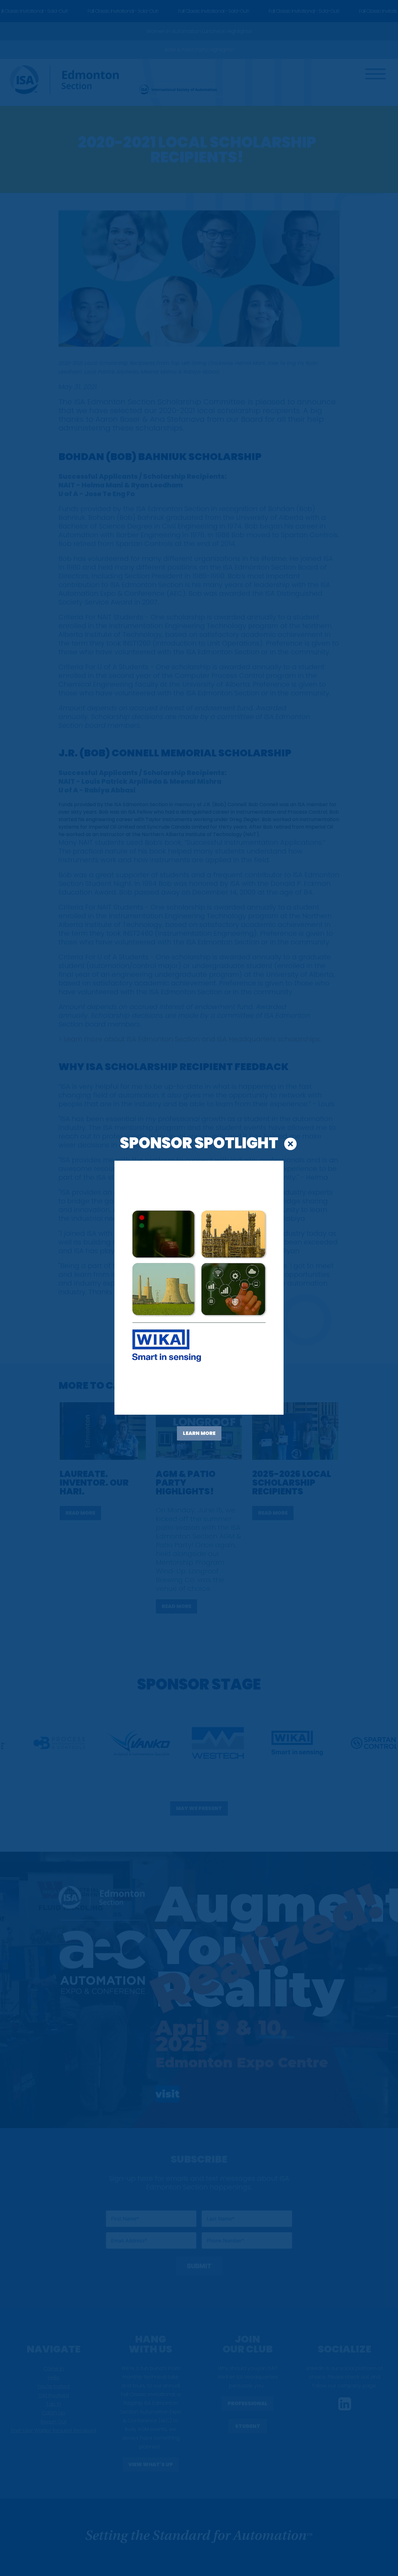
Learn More (199, 1433)
